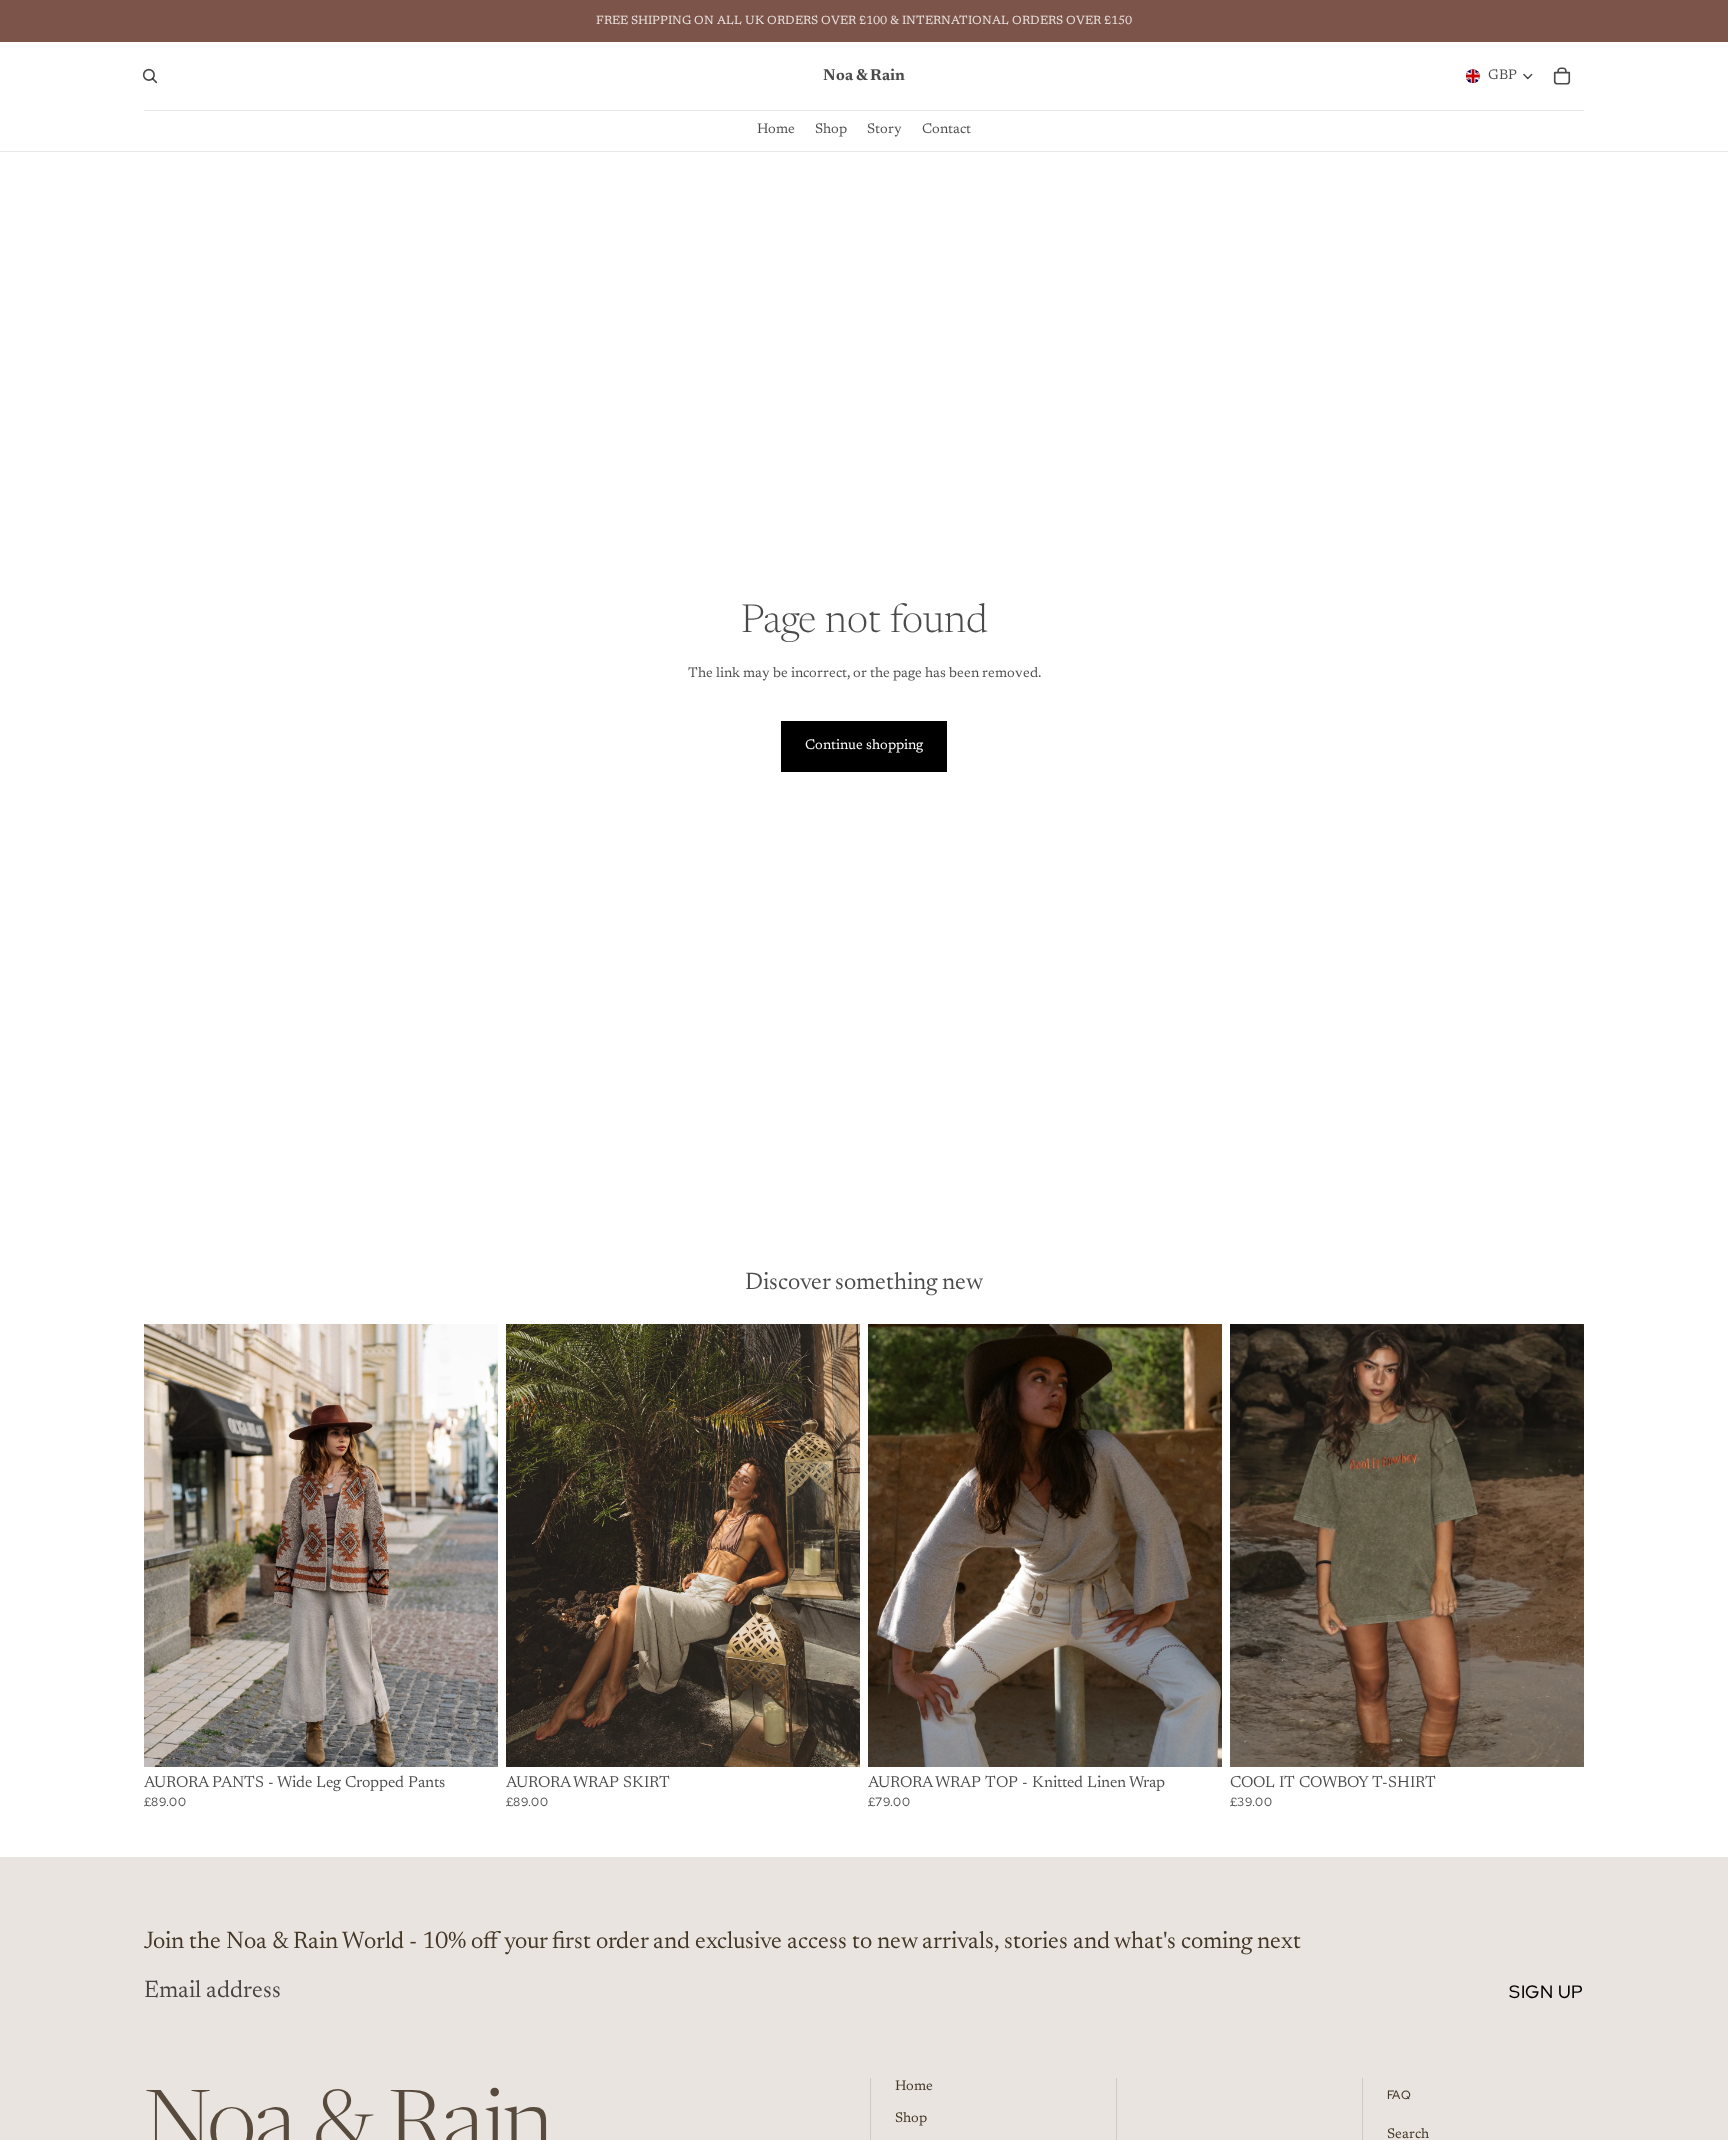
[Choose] (467, 1736)
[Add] (1553, 1736)
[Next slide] (830, 1545)
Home (914, 2087)
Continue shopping (864, 746)
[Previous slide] (536, 1545)
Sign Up (1546, 1991)
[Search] (150, 76)
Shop (911, 2119)
